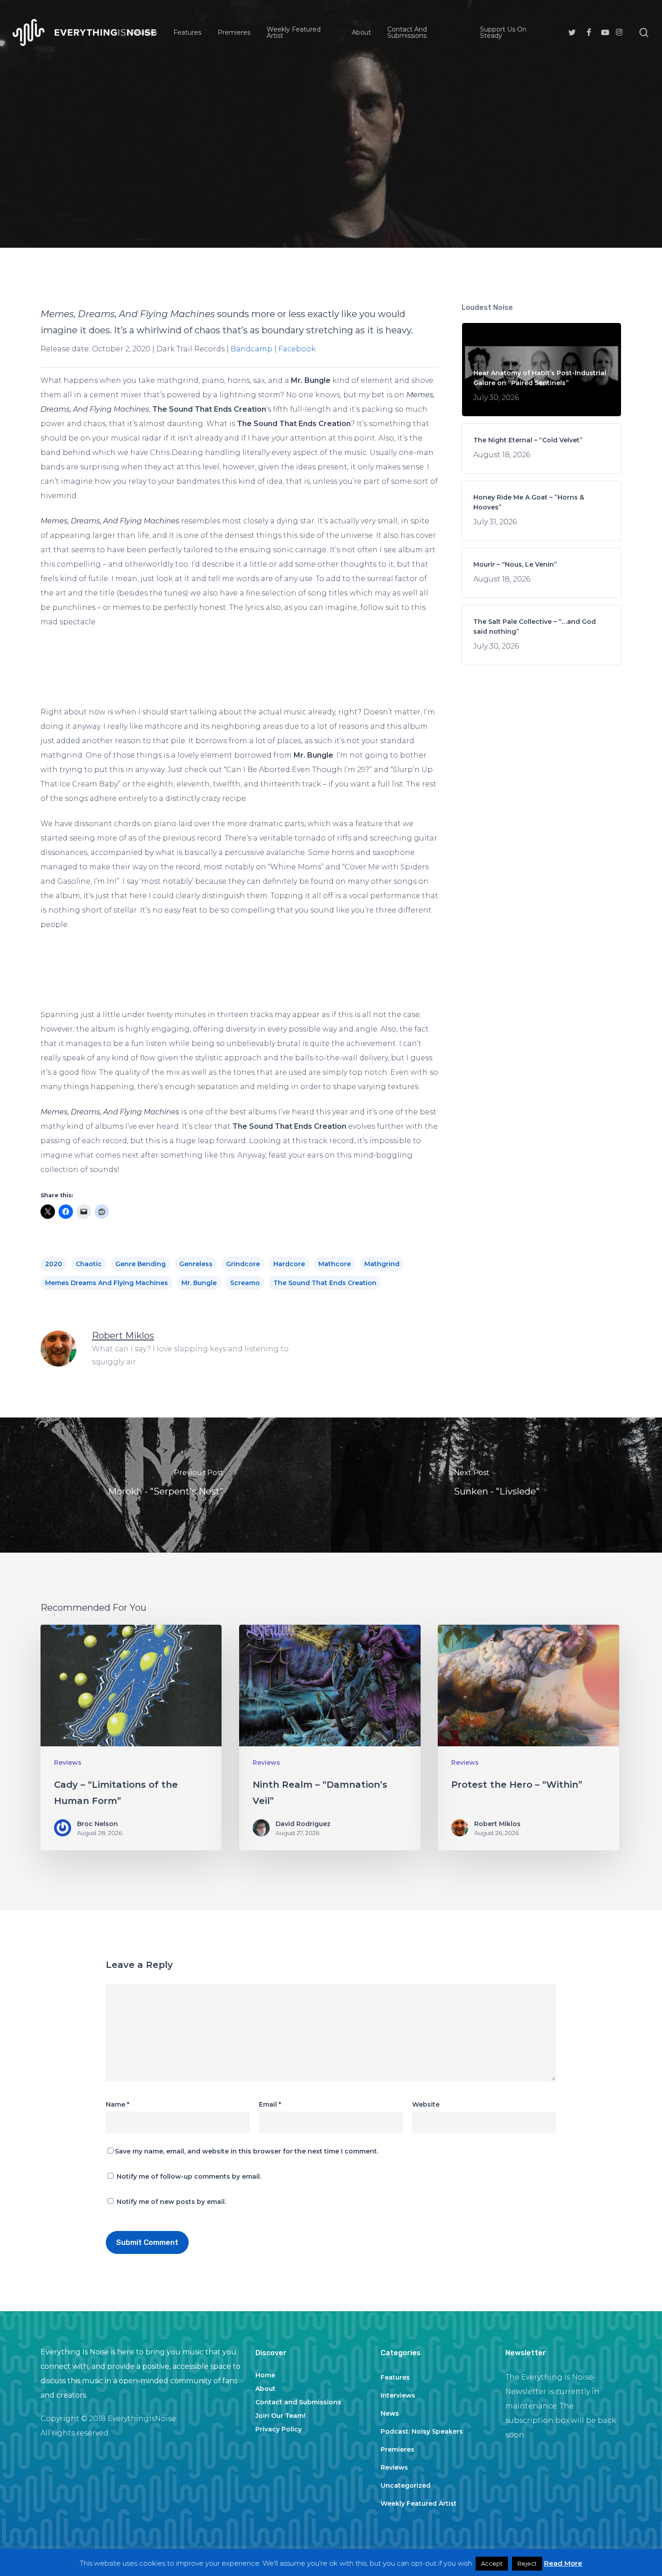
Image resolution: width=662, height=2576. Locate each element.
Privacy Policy (279, 2429)
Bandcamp (252, 349)
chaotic (89, 1264)
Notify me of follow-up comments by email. (189, 2176)
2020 (54, 1264)
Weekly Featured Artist (419, 2503)
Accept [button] (492, 2563)
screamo (245, 1283)
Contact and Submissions (298, 2402)
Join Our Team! (280, 2416)
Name (118, 2104)
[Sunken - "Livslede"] (496, 1485)
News (390, 2413)
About (265, 2389)
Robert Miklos (123, 1336)
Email (270, 2104)
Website (426, 2104)
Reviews (331, 156)
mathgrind (382, 1264)
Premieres (397, 2449)
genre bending (141, 1264)
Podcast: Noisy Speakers (422, 2431)
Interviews (398, 2395)
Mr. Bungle (199, 1283)
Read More (563, 2563)
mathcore (335, 1264)
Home (265, 2375)
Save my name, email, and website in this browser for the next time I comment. (247, 2151)
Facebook (297, 349)
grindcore (243, 1264)
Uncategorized (406, 2485)
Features (395, 2377)
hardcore (289, 1264)
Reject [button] (527, 2563)
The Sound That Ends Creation (325, 1283)
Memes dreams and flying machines (107, 1283)
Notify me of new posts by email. (171, 2202)
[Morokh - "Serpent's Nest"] (165, 1485)
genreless (196, 1264)
